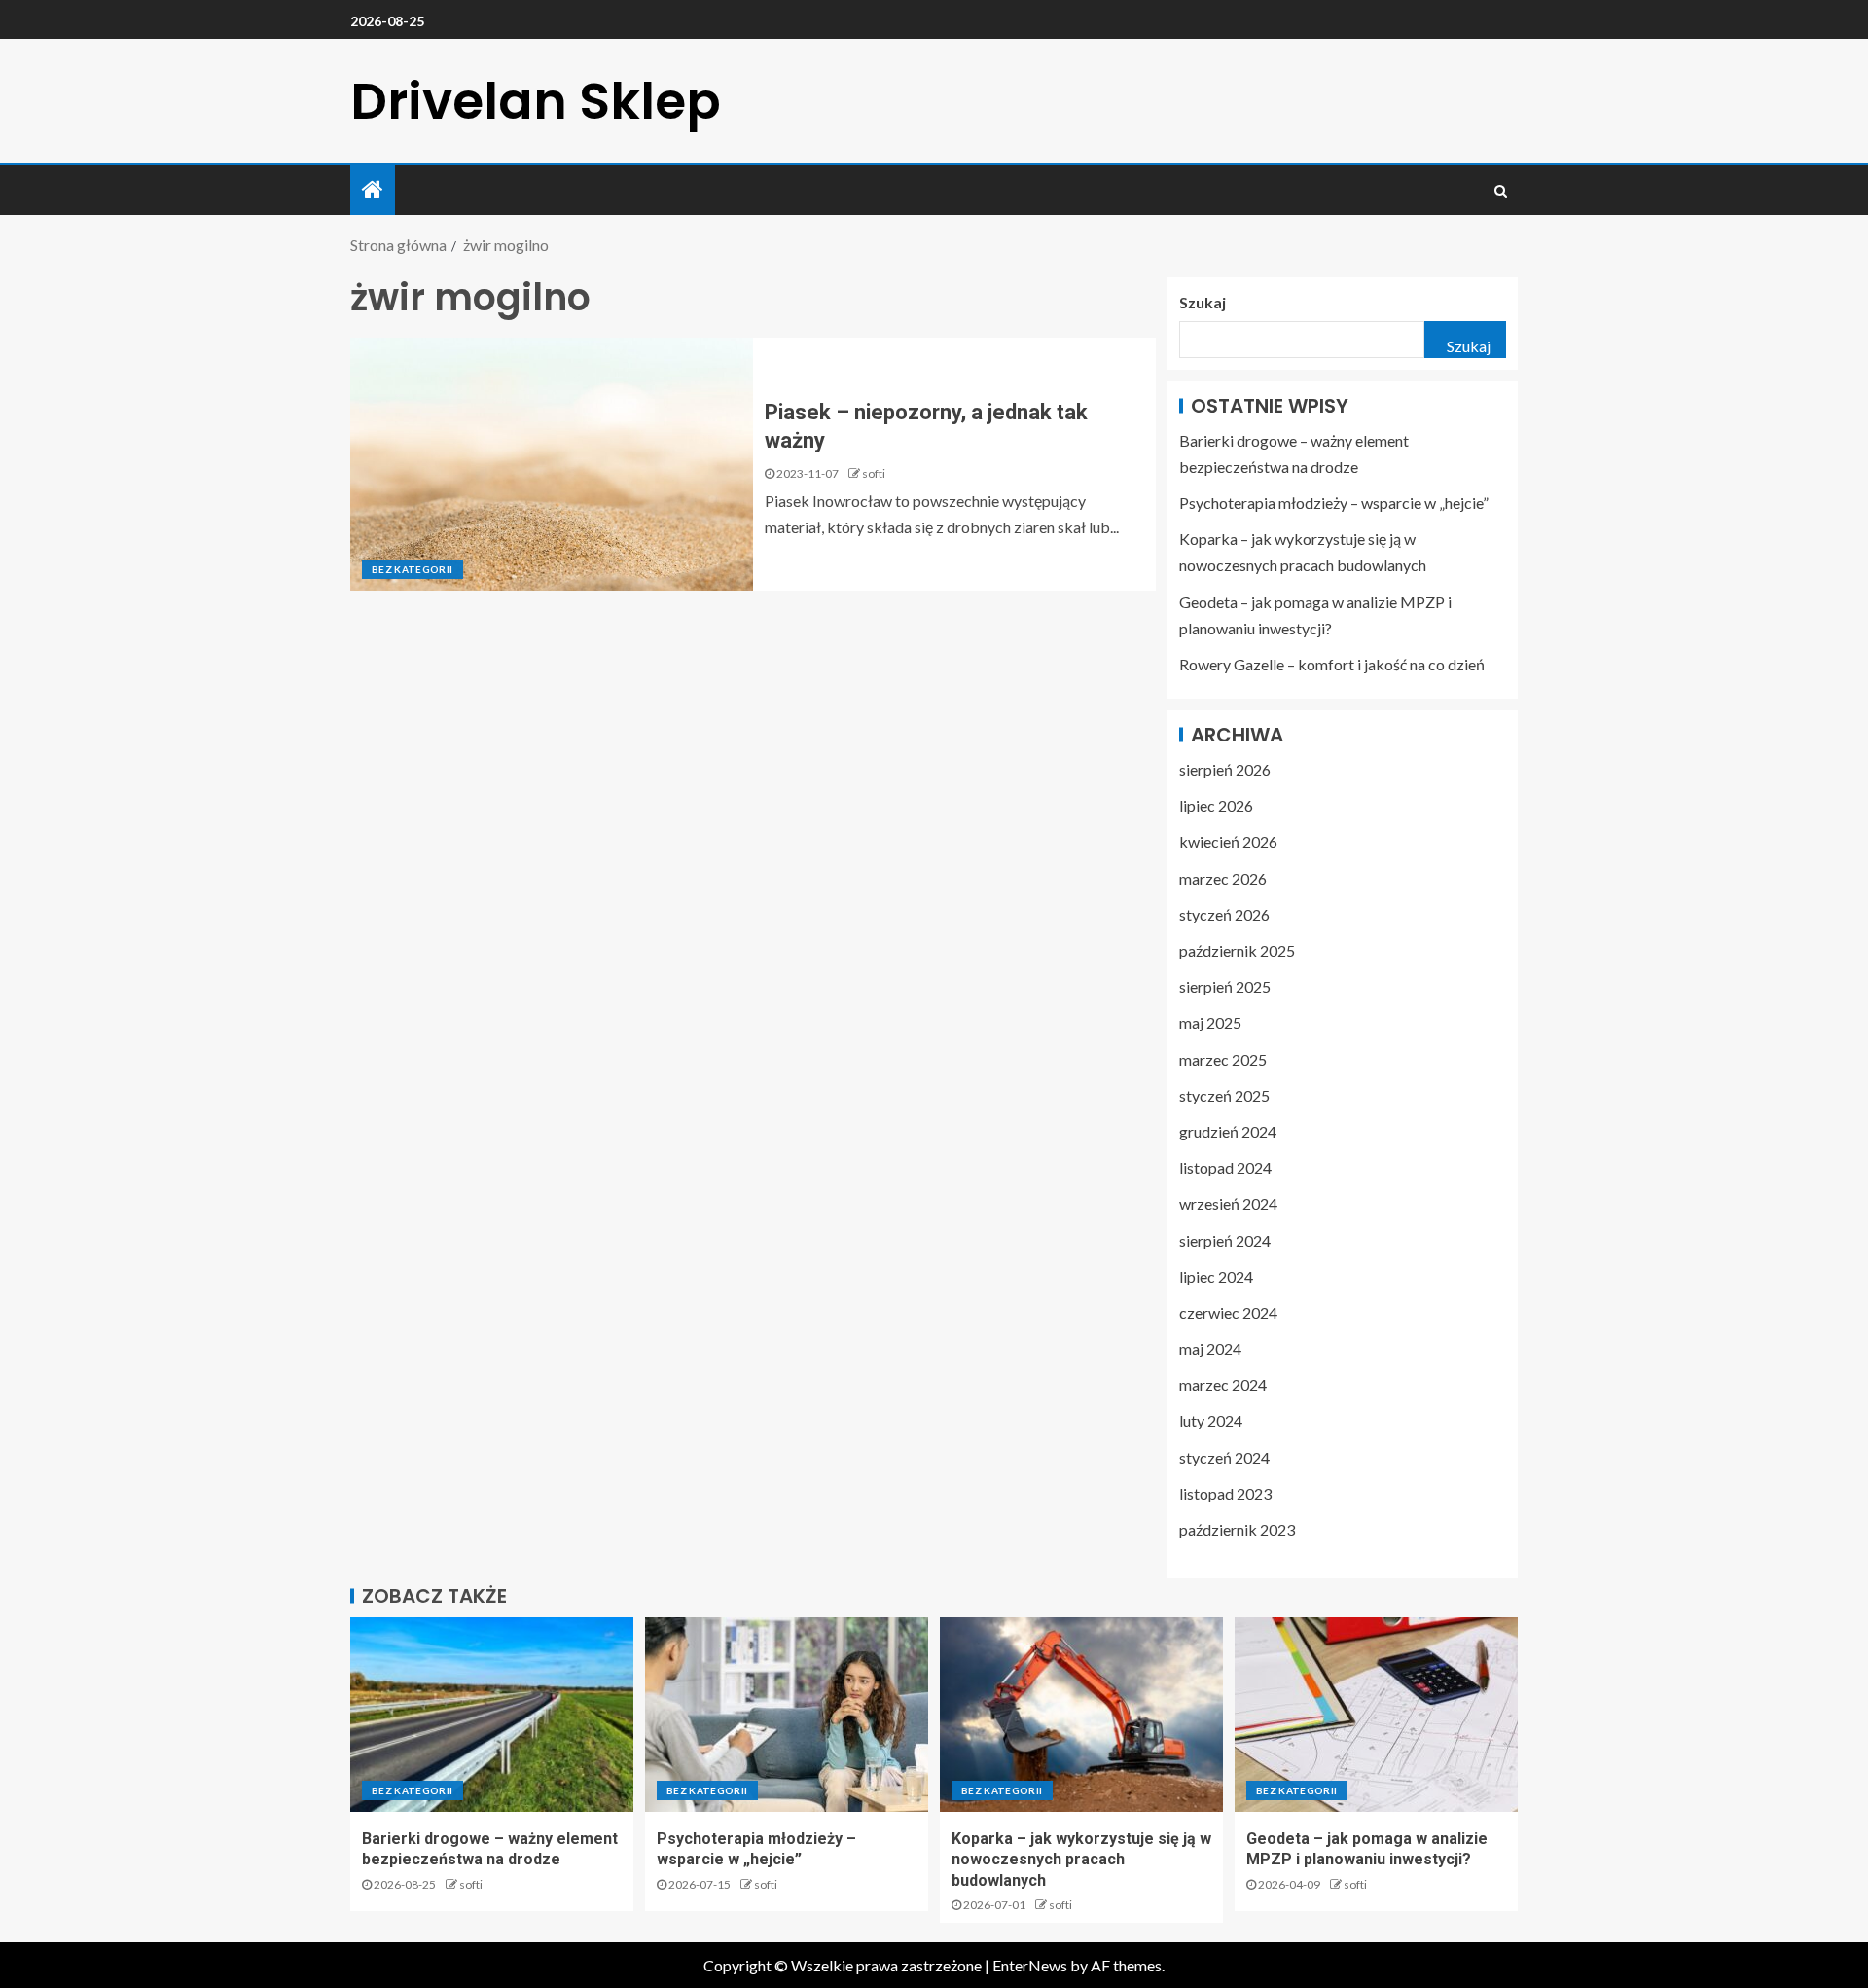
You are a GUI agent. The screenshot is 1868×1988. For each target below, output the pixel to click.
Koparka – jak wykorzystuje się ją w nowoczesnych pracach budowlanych (1081, 1860)
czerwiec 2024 (1228, 1312)
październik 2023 (1237, 1529)
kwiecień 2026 (1228, 841)
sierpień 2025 (1225, 986)
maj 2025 (1210, 1022)
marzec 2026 (1223, 878)
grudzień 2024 (1228, 1131)
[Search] (1501, 191)
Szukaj (1203, 302)
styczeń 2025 (1224, 1095)
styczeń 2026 (1224, 914)
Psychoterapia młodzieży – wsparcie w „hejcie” (1334, 503)
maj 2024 (1210, 1348)
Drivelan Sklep (536, 101)
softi (874, 473)
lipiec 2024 (1216, 1276)
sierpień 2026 (1225, 769)
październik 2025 (1237, 950)
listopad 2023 (1225, 1493)
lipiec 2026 (1216, 805)
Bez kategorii (413, 569)
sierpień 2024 (1225, 1240)
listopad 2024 (1225, 1167)
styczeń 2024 (1224, 1457)
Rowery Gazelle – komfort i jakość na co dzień (1332, 664)
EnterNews (1030, 1965)
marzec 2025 (1223, 1059)
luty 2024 (1211, 1420)
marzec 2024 (1223, 1384)
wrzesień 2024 (1228, 1203)
